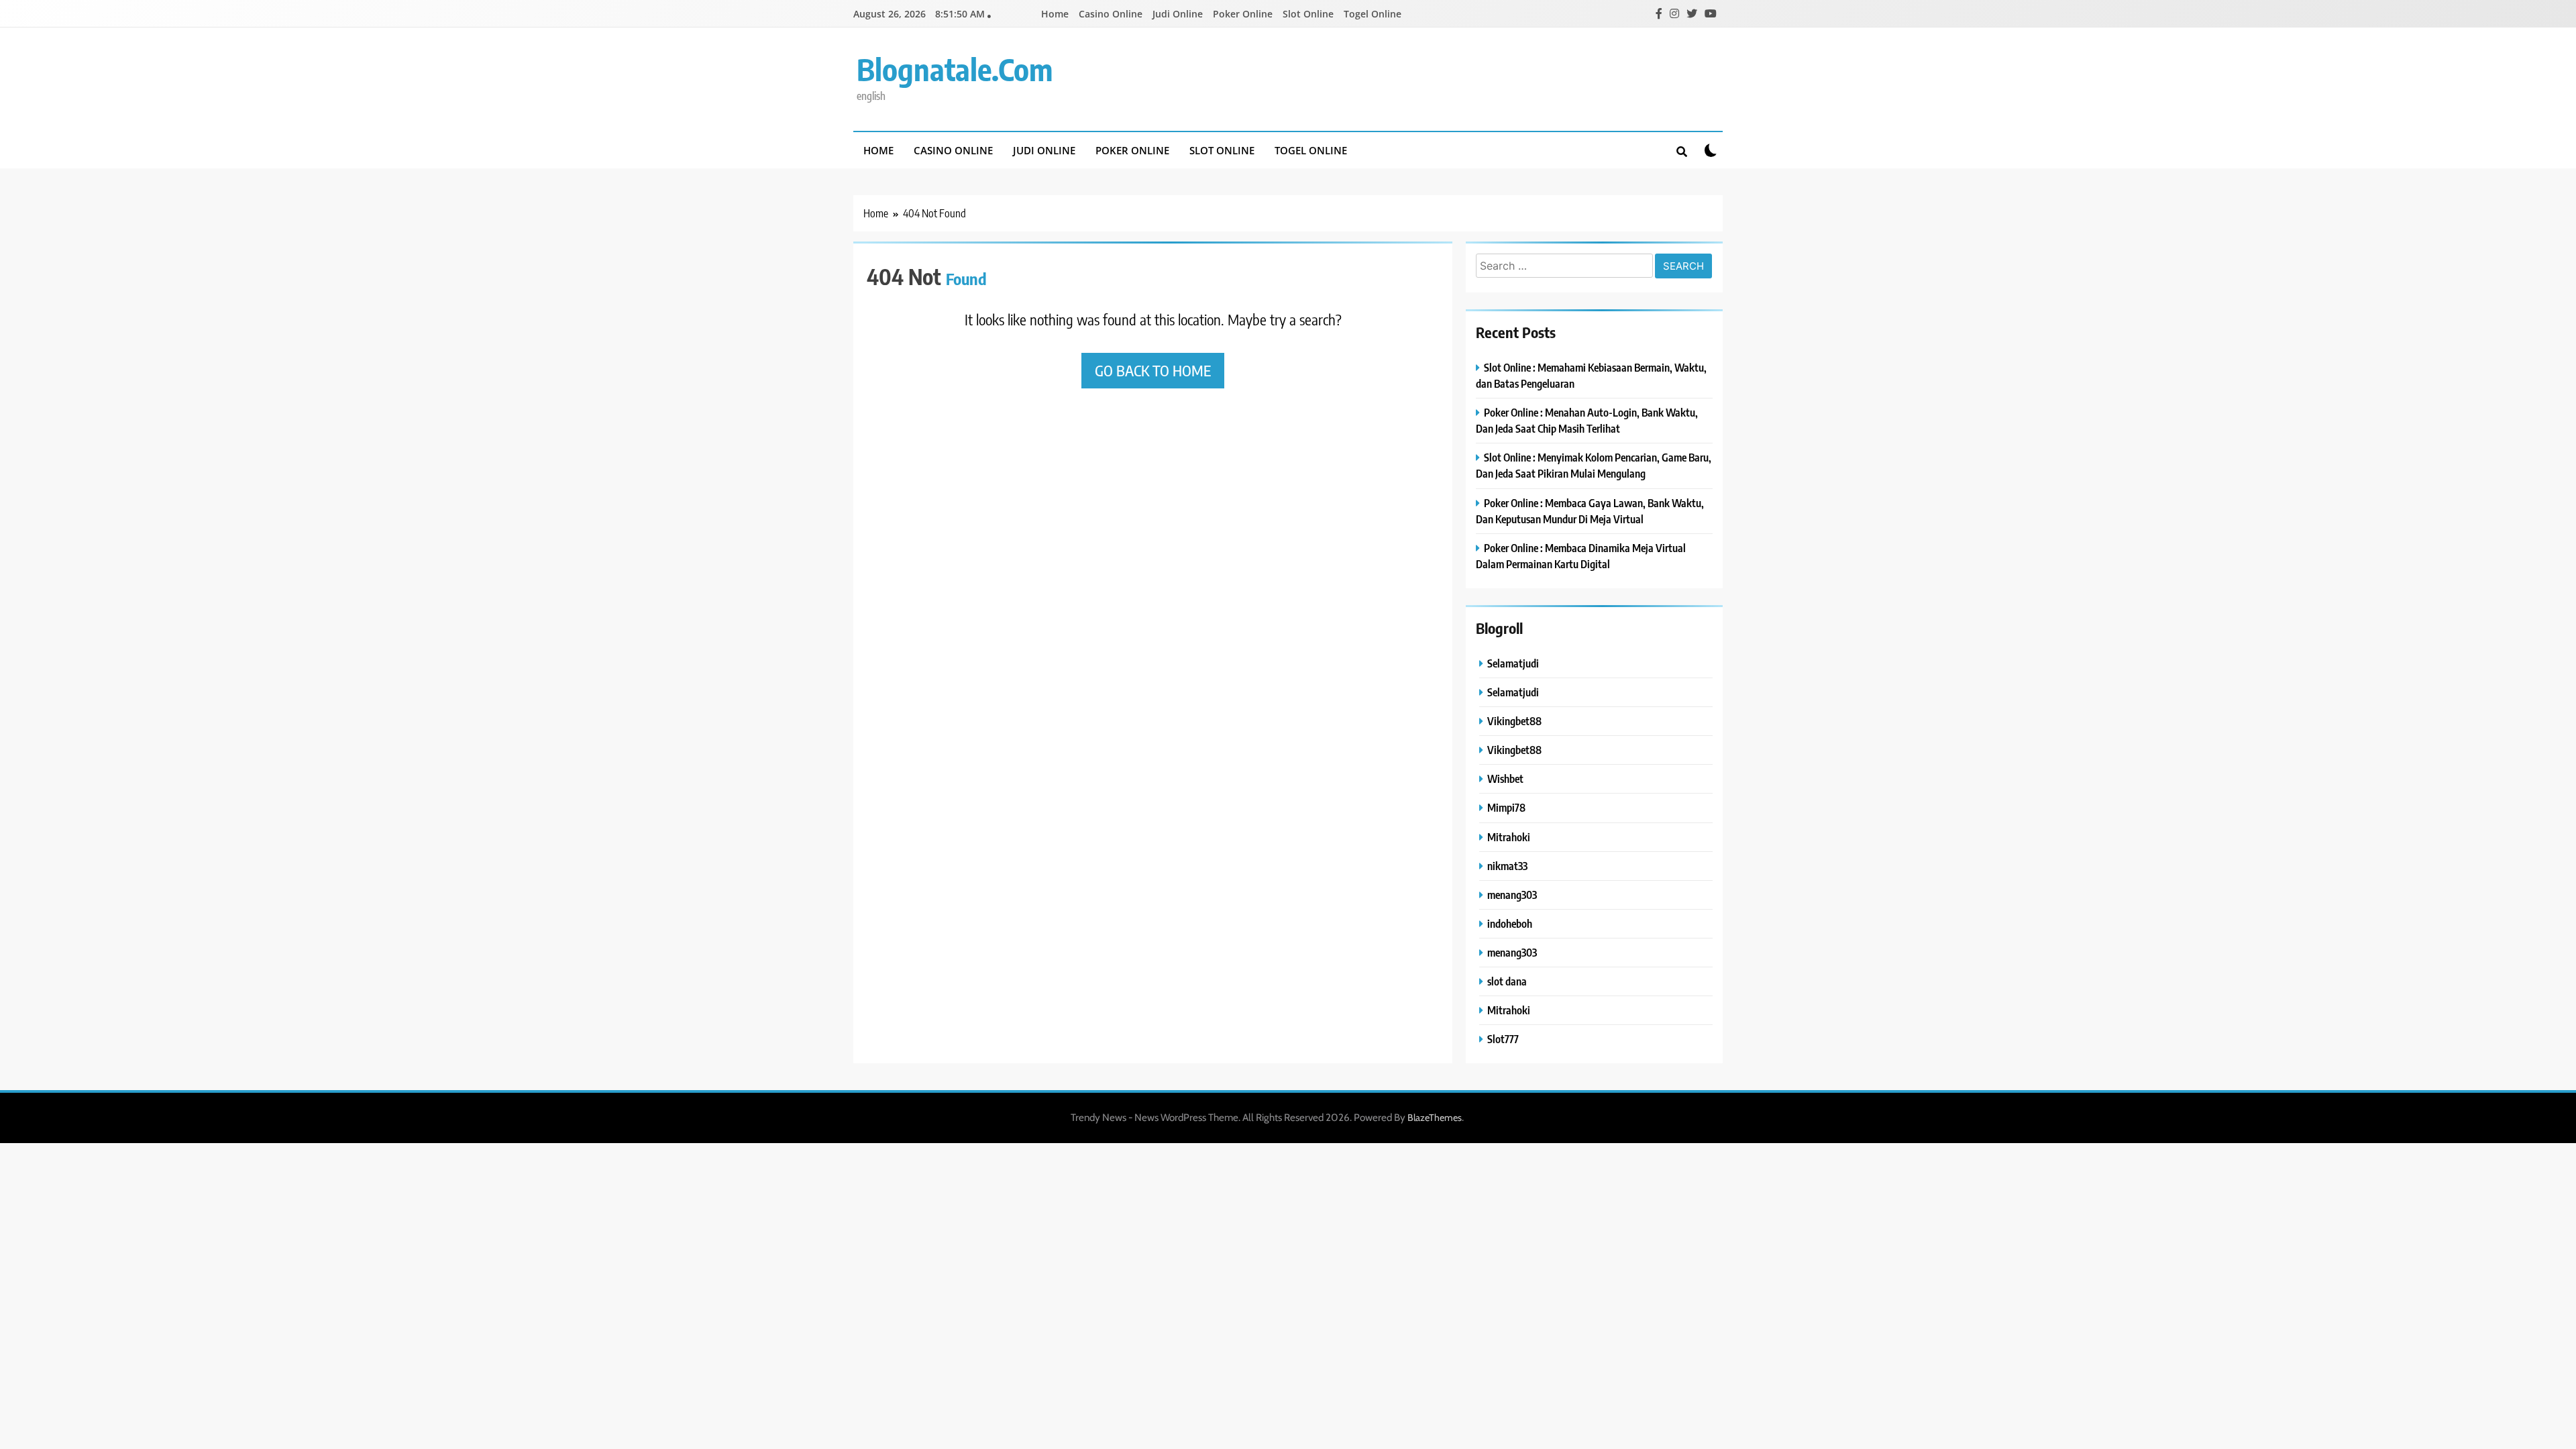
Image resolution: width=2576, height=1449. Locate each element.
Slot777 (1503, 1039)
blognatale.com (955, 69)
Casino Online (1111, 14)
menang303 (1512, 895)
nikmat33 (1507, 866)
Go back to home (1153, 370)
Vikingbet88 (1514, 721)
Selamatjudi (1513, 663)
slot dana (1507, 981)
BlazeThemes (1435, 1118)
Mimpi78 (1506, 807)
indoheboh (1510, 923)
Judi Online (1178, 14)
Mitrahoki (1509, 837)
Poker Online (1243, 14)
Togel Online (1373, 14)
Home (1055, 14)
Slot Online (1308, 14)
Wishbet (1505, 779)
